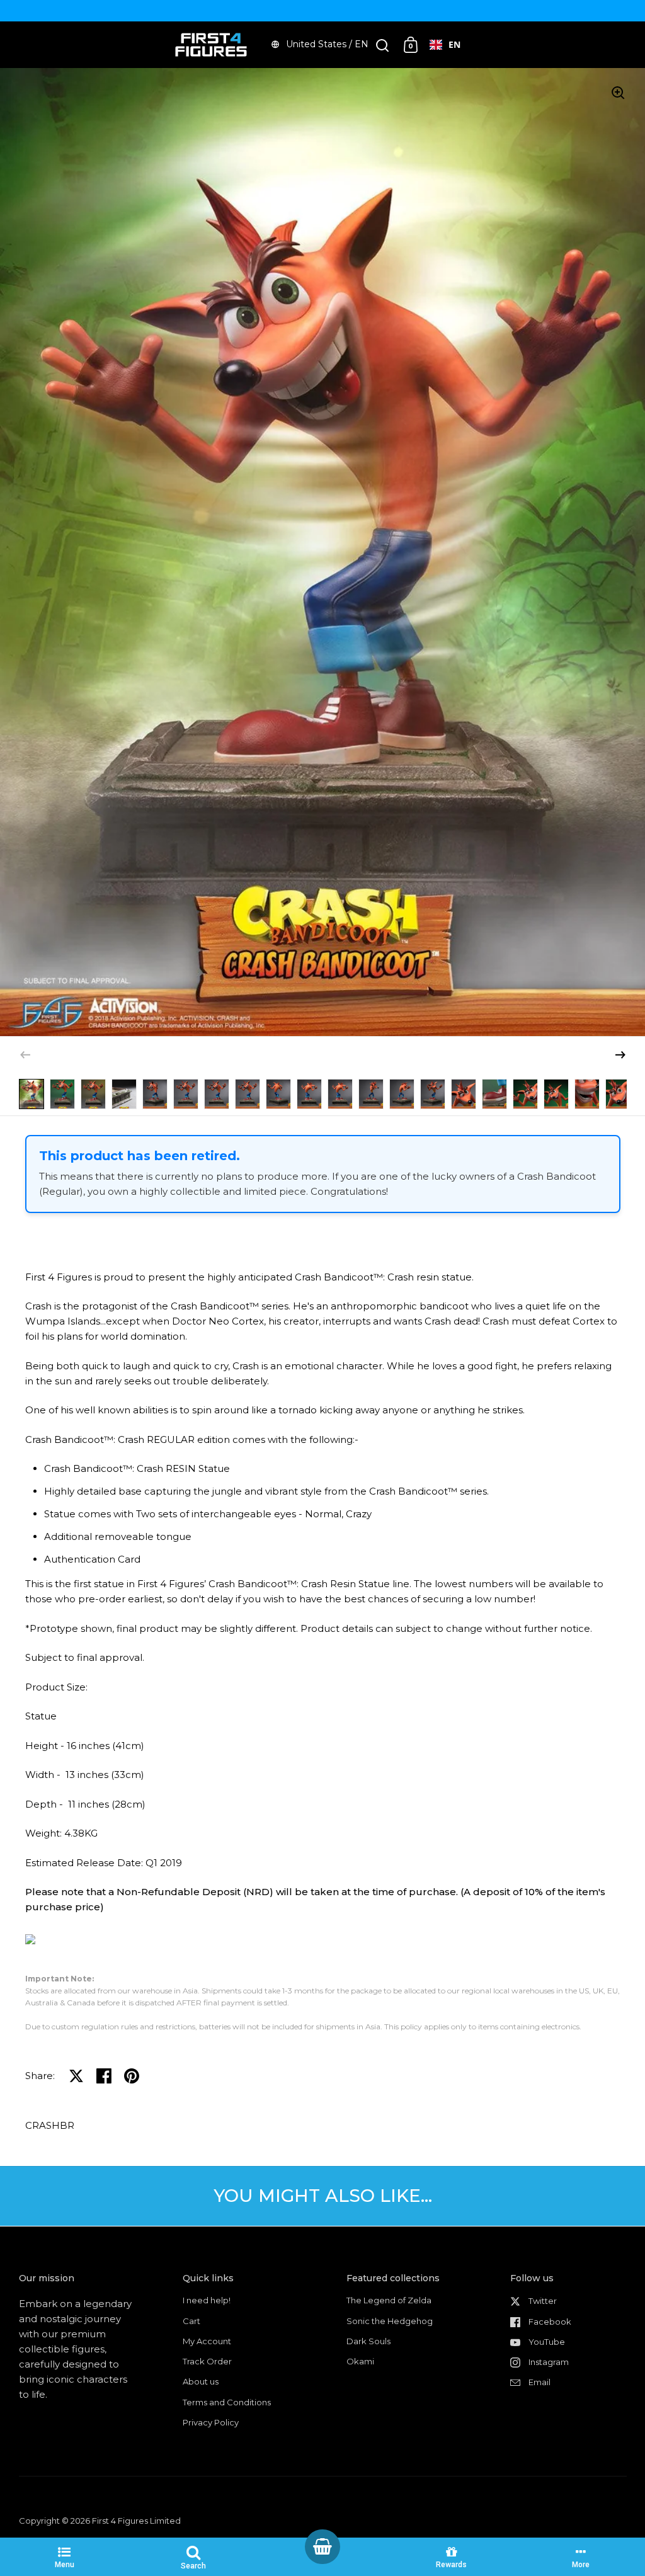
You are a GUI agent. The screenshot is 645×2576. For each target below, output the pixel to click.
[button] (620, 1055)
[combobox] (445, 45)
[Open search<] (383, 45)
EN (454, 44)
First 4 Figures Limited (136, 2521)
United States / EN (327, 44)
